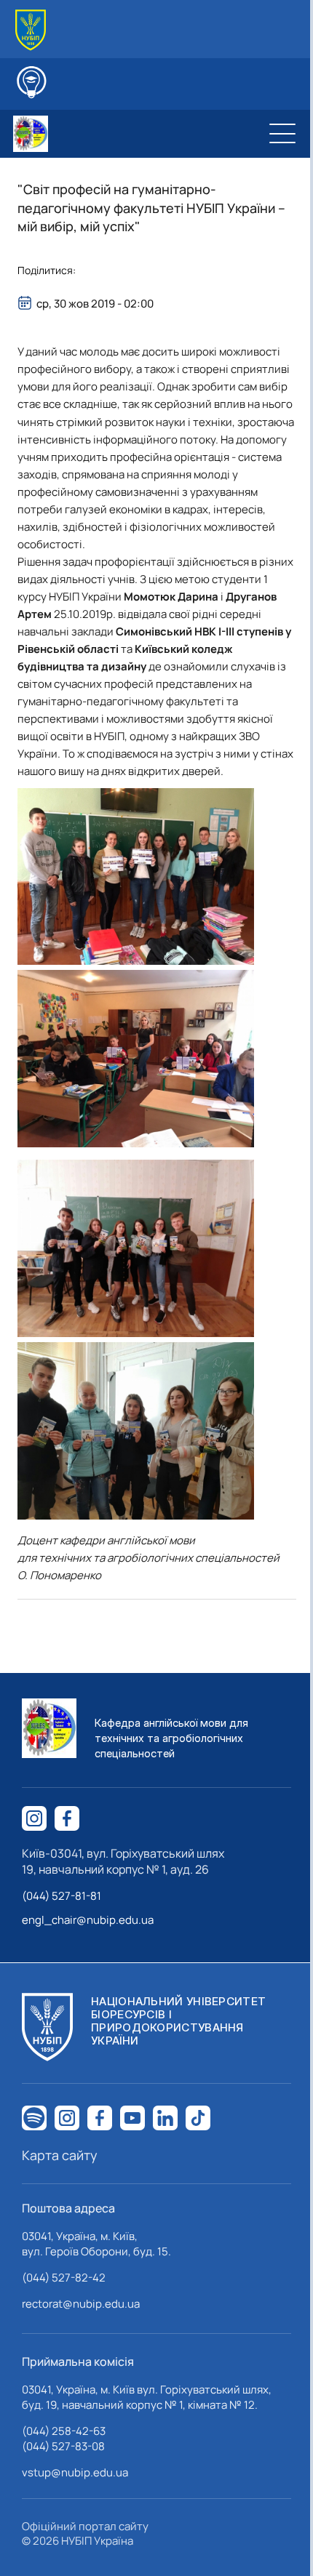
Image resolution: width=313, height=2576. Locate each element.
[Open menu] (282, 134)
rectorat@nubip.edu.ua (81, 2304)
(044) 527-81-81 (62, 1896)
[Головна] (31, 30)
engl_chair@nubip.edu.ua (88, 1920)
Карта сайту (60, 2155)
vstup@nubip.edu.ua (75, 2472)
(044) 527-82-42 (64, 2278)
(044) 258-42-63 (64, 2431)
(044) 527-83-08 (63, 2446)
